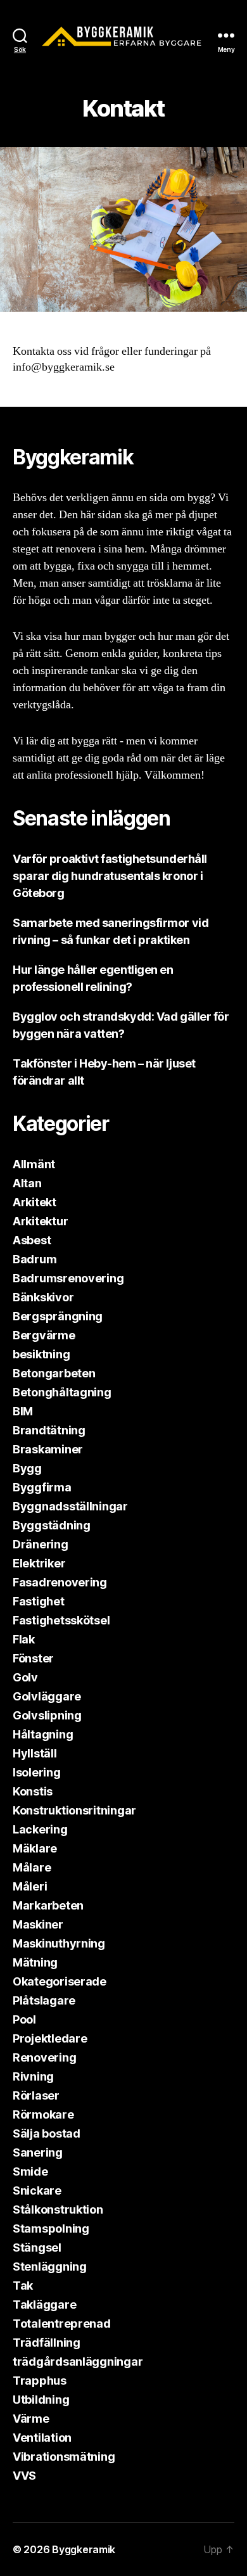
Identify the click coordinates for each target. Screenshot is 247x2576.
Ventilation (42, 2438)
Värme (31, 2419)
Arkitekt (35, 1202)
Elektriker (39, 1563)
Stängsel (37, 2248)
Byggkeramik (84, 2549)
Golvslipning (47, 1715)
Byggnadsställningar (70, 1506)
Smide (30, 2171)
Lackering (40, 1829)
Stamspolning (51, 2228)
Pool (24, 2019)
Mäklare (35, 1848)
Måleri (30, 1886)
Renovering (44, 2057)
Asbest (32, 1240)
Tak (23, 2286)
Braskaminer (48, 1449)
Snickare (37, 2190)
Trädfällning (47, 2343)
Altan (27, 1183)
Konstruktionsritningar (74, 1810)
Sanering (38, 2152)
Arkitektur (40, 1221)
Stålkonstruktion (58, 2209)
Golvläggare (47, 1696)
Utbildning (41, 2400)
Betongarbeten (54, 1373)
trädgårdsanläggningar (78, 2362)
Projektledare (50, 2038)
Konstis (33, 1791)
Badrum (35, 1259)
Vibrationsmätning (64, 2457)
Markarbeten (48, 1905)
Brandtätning (49, 1430)
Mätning (35, 1962)
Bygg (27, 1468)
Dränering (41, 1544)
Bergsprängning (58, 1316)
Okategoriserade (60, 1981)
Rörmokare (43, 2114)
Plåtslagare (44, 2000)
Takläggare (44, 2305)
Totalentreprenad (62, 2324)
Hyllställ (35, 1753)
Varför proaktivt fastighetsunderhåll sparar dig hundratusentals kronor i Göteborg (110, 876)
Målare (32, 1867)
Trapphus (40, 2381)
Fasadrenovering (60, 1582)
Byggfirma (42, 1487)
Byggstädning (52, 1525)
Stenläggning (50, 2267)
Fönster (33, 1658)
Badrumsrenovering (68, 1278)
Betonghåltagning (62, 1392)
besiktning (41, 1354)
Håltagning (43, 1734)
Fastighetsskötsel (61, 1620)
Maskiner (38, 1924)
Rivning (33, 2076)
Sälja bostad (47, 2133)
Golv (25, 1677)
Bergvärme (44, 1335)
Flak (24, 1639)
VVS (24, 2476)
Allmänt (34, 1164)
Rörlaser (36, 2095)
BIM (23, 1411)
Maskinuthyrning (59, 1943)
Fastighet (39, 1601)
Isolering (37, 1772)
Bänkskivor (43, 1297)
